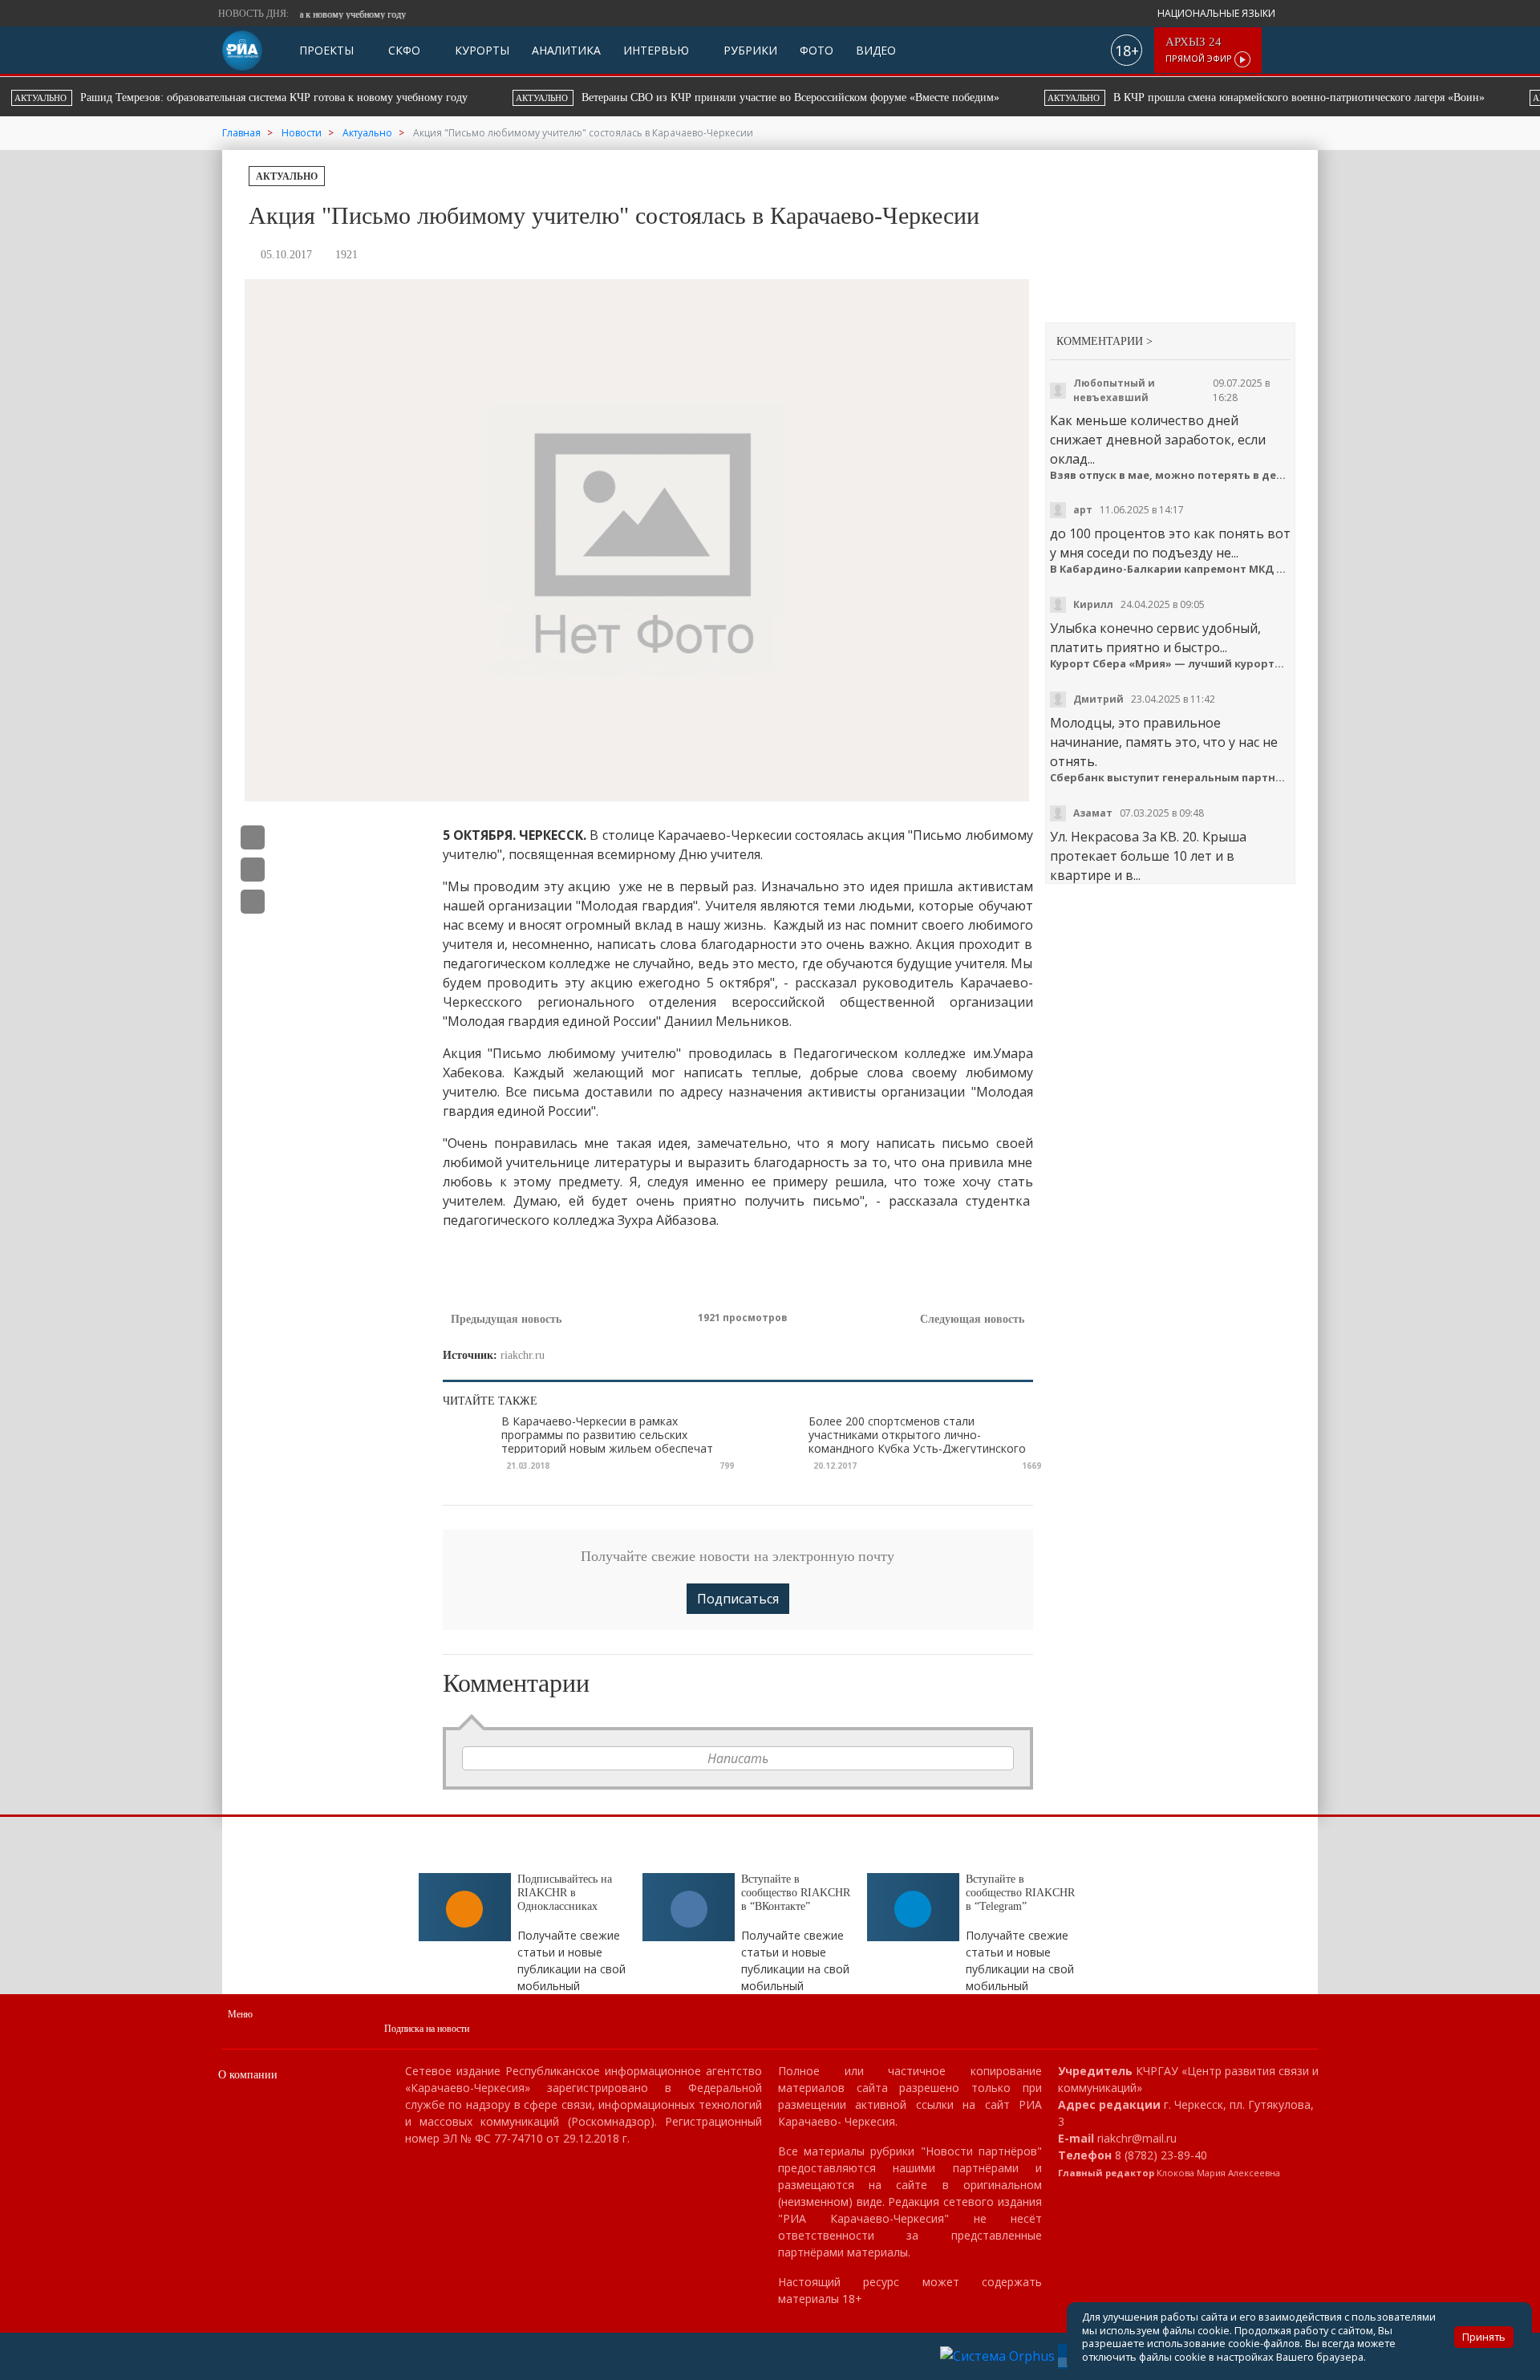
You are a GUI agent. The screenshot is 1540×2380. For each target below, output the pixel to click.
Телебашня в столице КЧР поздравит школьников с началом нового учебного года (1176, 97)
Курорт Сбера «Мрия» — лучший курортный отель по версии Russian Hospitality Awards (1171, 664)
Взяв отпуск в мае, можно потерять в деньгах (1171, 475)
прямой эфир (1200, 50)
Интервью (656, 50)
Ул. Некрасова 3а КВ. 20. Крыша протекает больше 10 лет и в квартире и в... (1148, 856)
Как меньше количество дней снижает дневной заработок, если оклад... (1158, 440)
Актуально (287, 176)
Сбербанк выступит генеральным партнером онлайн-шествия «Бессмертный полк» (1171, 778)
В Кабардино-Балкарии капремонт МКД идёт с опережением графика (1171, 569)
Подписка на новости (427, 2029)
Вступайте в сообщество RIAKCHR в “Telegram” (1020, 1893)
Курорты (480, 50)
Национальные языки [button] (1218, 13)
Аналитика (566, 50)
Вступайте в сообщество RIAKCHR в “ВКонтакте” (796, 1893)
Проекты (326, 50)
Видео (876, 50)
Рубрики (749, 50)
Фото (817, 50)
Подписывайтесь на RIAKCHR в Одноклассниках (565, 1893)
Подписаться (738, 1599)
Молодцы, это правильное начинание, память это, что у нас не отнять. (1164, 742)
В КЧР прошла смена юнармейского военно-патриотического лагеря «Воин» (677, 97)
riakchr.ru (523, 1355)
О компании (248, 2075)
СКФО (403, 50)
